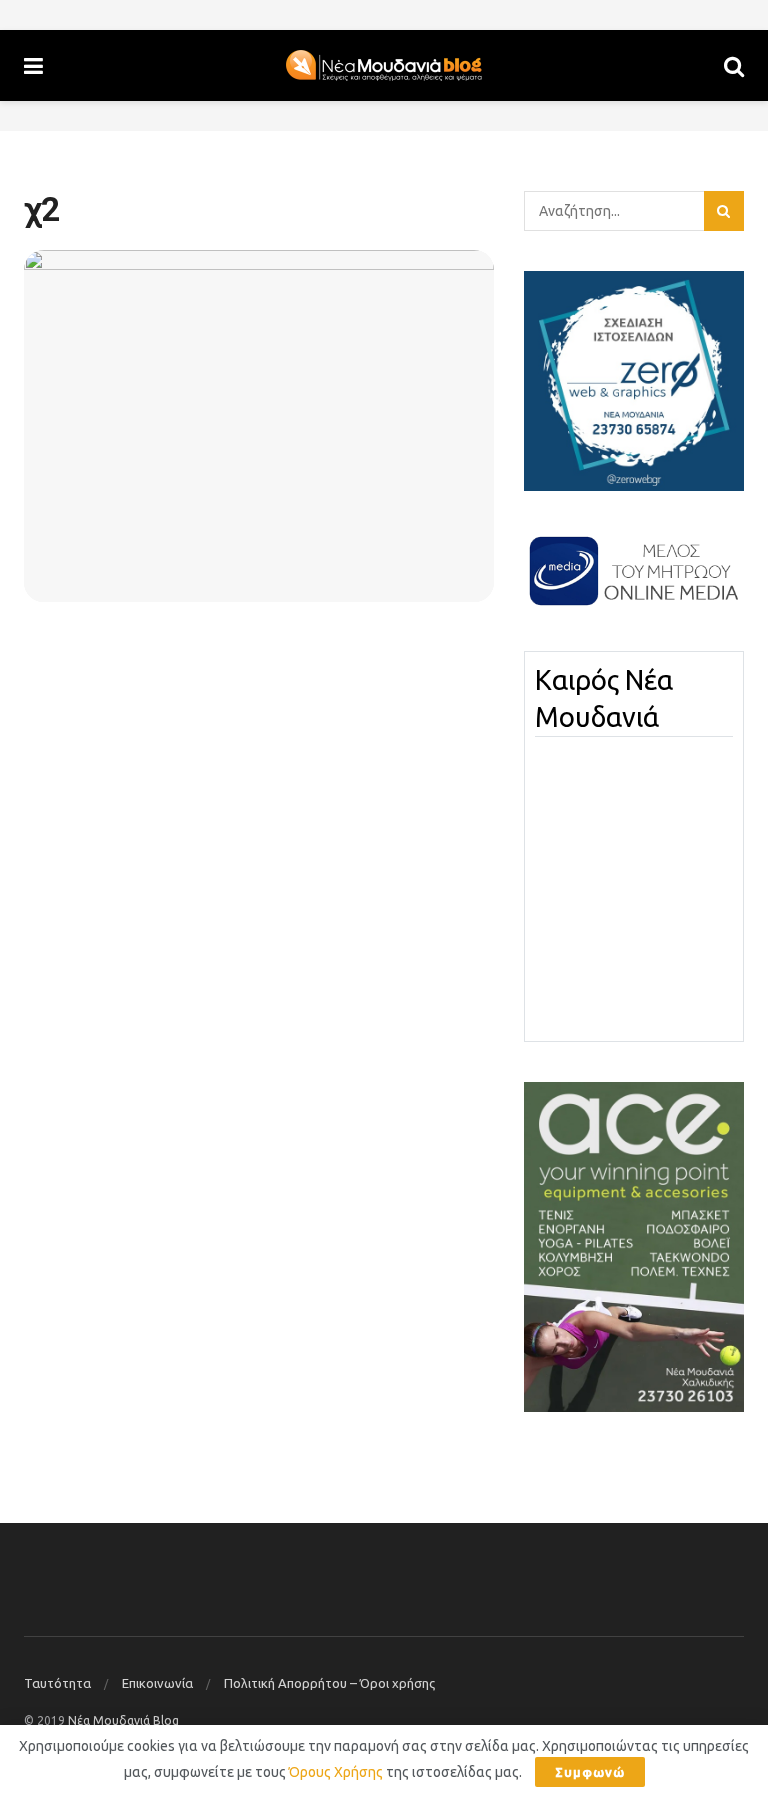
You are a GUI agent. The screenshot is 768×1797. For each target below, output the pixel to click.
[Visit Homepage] (384, 66)
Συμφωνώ (590, 1772)
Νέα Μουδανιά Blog (123, 1720)
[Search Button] (734, 65)
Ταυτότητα (57, 1683)
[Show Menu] (33, 65)
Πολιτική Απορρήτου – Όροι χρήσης (329, 1683)
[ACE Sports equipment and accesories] (634, 1246)
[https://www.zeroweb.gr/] (634, 380)
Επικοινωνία (157, 1683)
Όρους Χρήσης (336, 1772)
